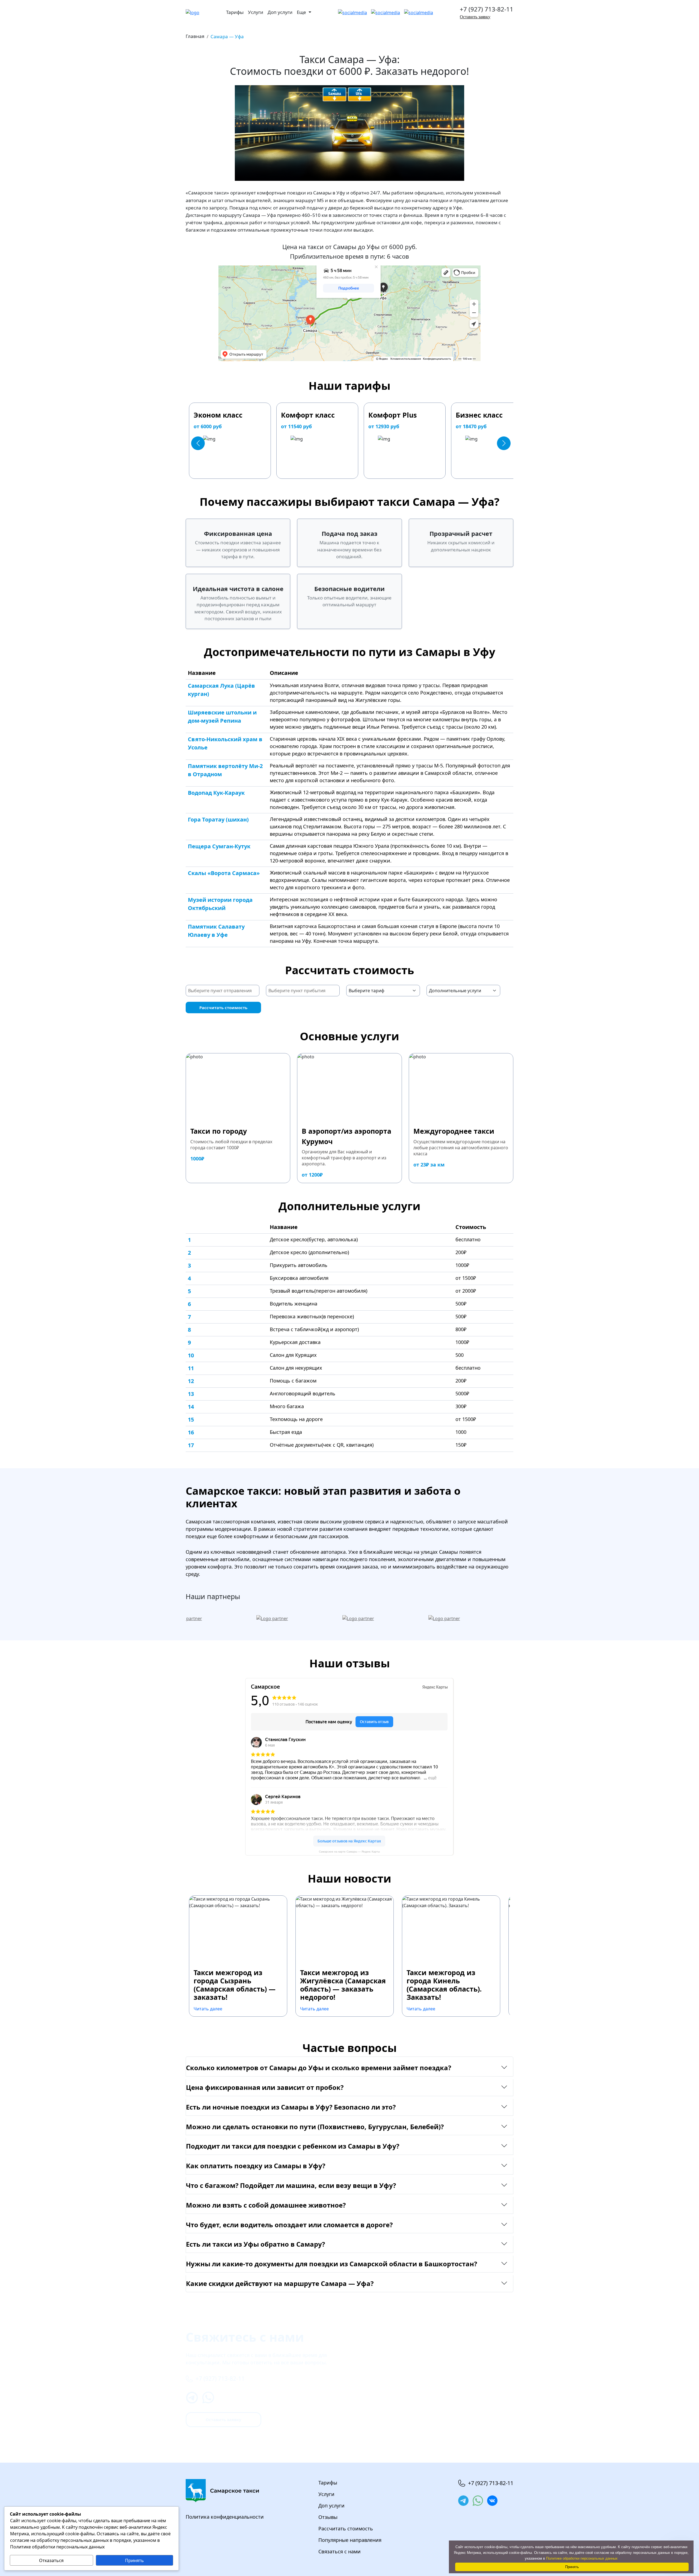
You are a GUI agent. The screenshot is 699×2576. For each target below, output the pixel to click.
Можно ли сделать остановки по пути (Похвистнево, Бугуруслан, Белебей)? (315, 2127)
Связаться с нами (340, 2551)
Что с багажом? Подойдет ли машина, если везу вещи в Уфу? (291, 2185)
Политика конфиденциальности (225, 2517)
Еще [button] (302, 12)
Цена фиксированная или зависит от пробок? (265, 2087)
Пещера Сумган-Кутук (219, 846)
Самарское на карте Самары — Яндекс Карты (349, 1852)
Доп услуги (280, 12)
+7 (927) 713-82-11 (487, 9)
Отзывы (328, 2517)
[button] (198, 443)
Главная (195, 36)
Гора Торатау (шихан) (218, 819)
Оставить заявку (475, 17)
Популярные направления (350, 2540)
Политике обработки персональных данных (582, 2558)
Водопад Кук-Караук (216, 793)
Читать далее (208, 2009)
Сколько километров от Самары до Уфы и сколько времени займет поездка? (319, 2068)
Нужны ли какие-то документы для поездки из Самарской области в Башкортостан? (331, 2264)
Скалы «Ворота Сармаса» (224, 873)
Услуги (256, 12)
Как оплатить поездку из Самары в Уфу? (256, 2166)
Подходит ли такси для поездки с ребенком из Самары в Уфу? (293, 2146)
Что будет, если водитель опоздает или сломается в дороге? (289, 2225)
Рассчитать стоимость (223, 1008)
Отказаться (51, 2560)
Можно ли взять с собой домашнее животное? (266, 2205)
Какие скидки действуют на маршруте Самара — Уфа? (280, 2283)
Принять (134, 2560)
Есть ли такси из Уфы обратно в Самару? (255, 2244)
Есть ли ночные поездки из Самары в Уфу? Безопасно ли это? (291, 2107)
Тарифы (235, 12)
